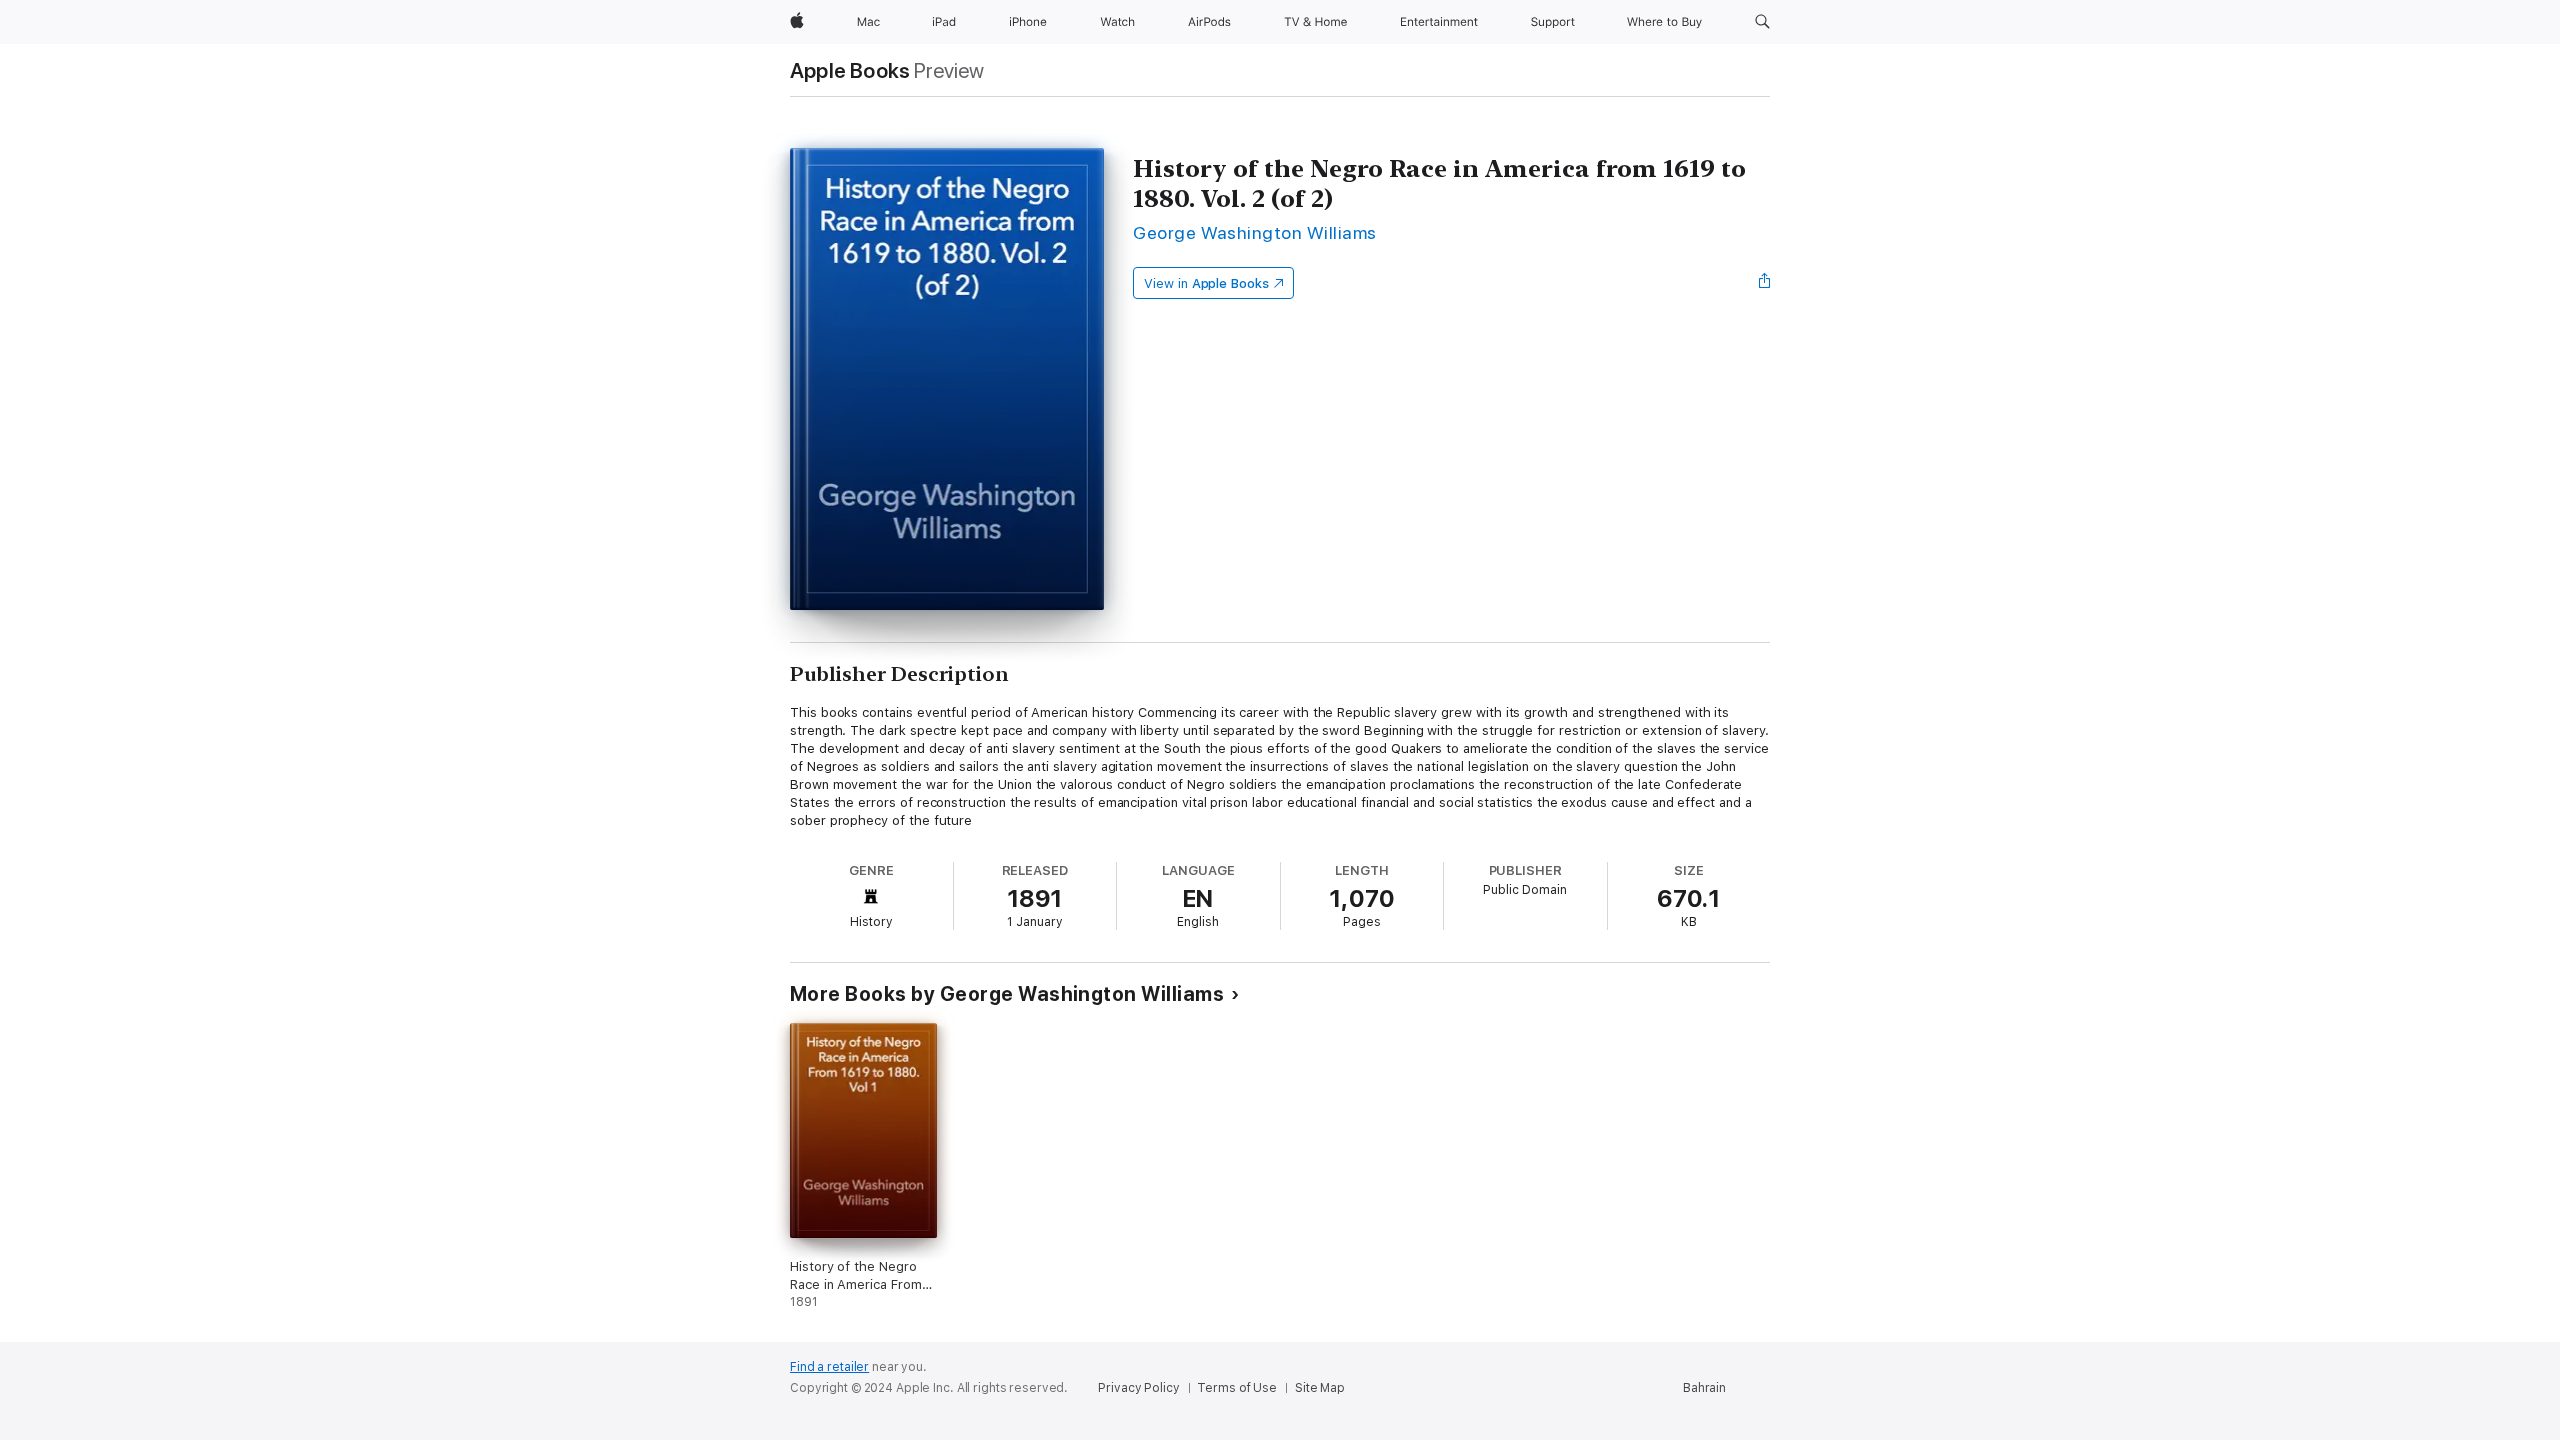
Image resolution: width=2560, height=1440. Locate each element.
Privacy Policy (1138, 1388)
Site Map (1320, 1388)
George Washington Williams (1255, 232)
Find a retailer (829, 1367)
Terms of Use (1237, 1388)
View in (1206, 283)
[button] (1762, 22)
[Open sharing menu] (1765, 283)
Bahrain (1704, 1388)
